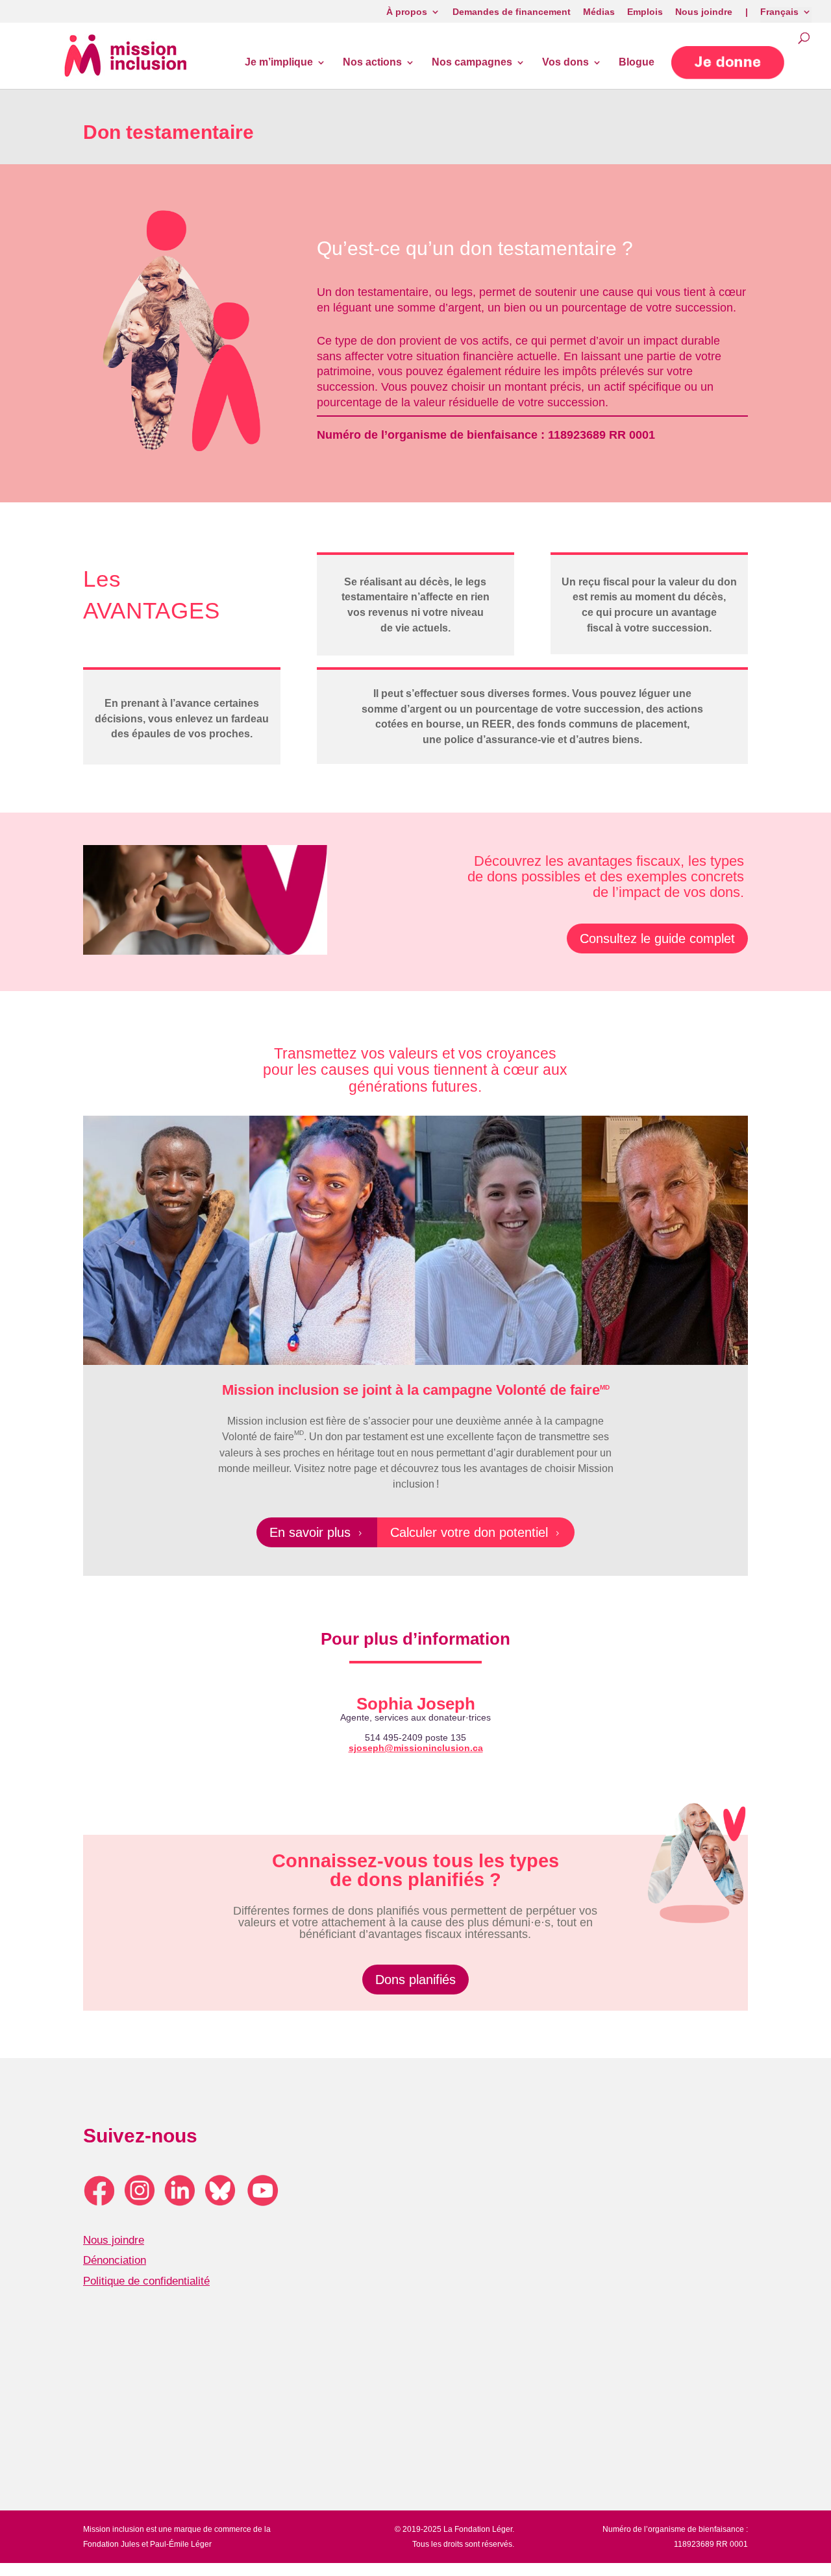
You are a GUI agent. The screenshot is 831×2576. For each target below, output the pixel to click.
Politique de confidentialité (146, 2281)
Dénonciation (115, 2260)
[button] (728, 63)
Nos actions (372, 63)
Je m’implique (279, 63)
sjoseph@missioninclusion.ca (416, 1748)
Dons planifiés (415, 1980)
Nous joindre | (712, 12)
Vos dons (565, 63)
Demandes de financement (512, 12)
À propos (407, 12)
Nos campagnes (472, 63)
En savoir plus (317, 1532)
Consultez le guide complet (657, 938)
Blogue (637, 63)
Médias (599, 12)
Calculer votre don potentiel (476, 1532)
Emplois (645, 12)
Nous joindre (114, 2240)
